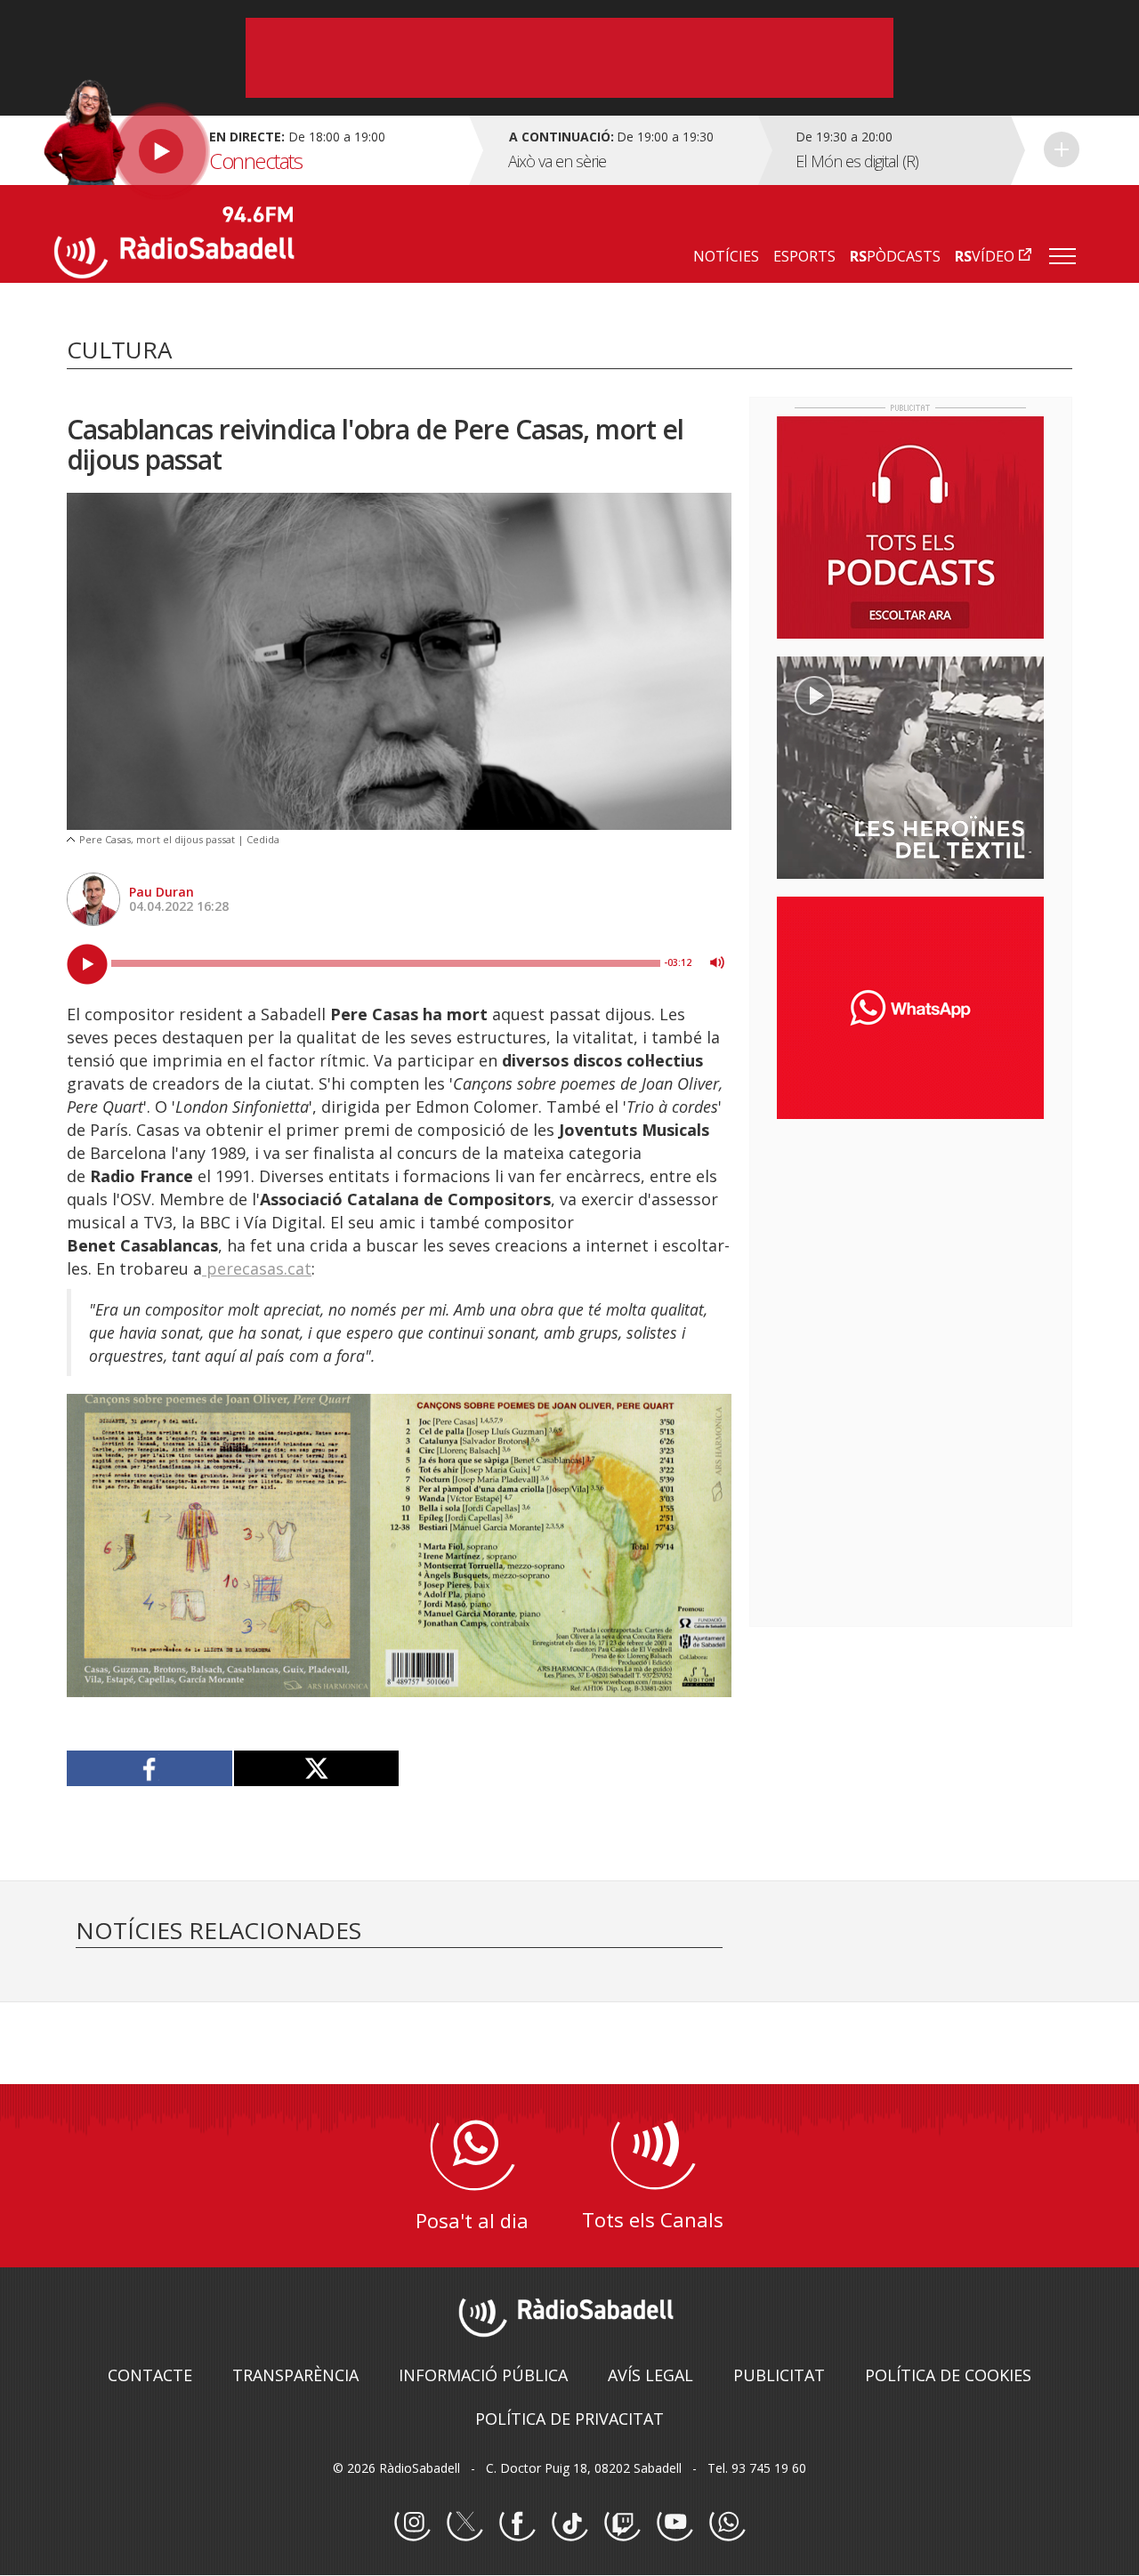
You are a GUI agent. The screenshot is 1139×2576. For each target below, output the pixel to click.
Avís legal (650, 2375)
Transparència (295, 2375)
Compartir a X (316, 1768)
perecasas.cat (257, 1268)
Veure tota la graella (1062, 149)
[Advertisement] (910, 1248)
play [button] (87, 964)
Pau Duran (162, 892)
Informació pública (483, 2375)
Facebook (517, 2524)
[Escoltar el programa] (259, 150)
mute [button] (717, 962)
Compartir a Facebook (150, 1768)
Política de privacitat (569, 2419)
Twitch (622, 2524)
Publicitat (779, 2375)
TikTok (569, 2524)
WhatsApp (727, 2524)
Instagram (412, 2524)
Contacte (150, 2375)
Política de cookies (948, 2375)
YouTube (675, 2524)
